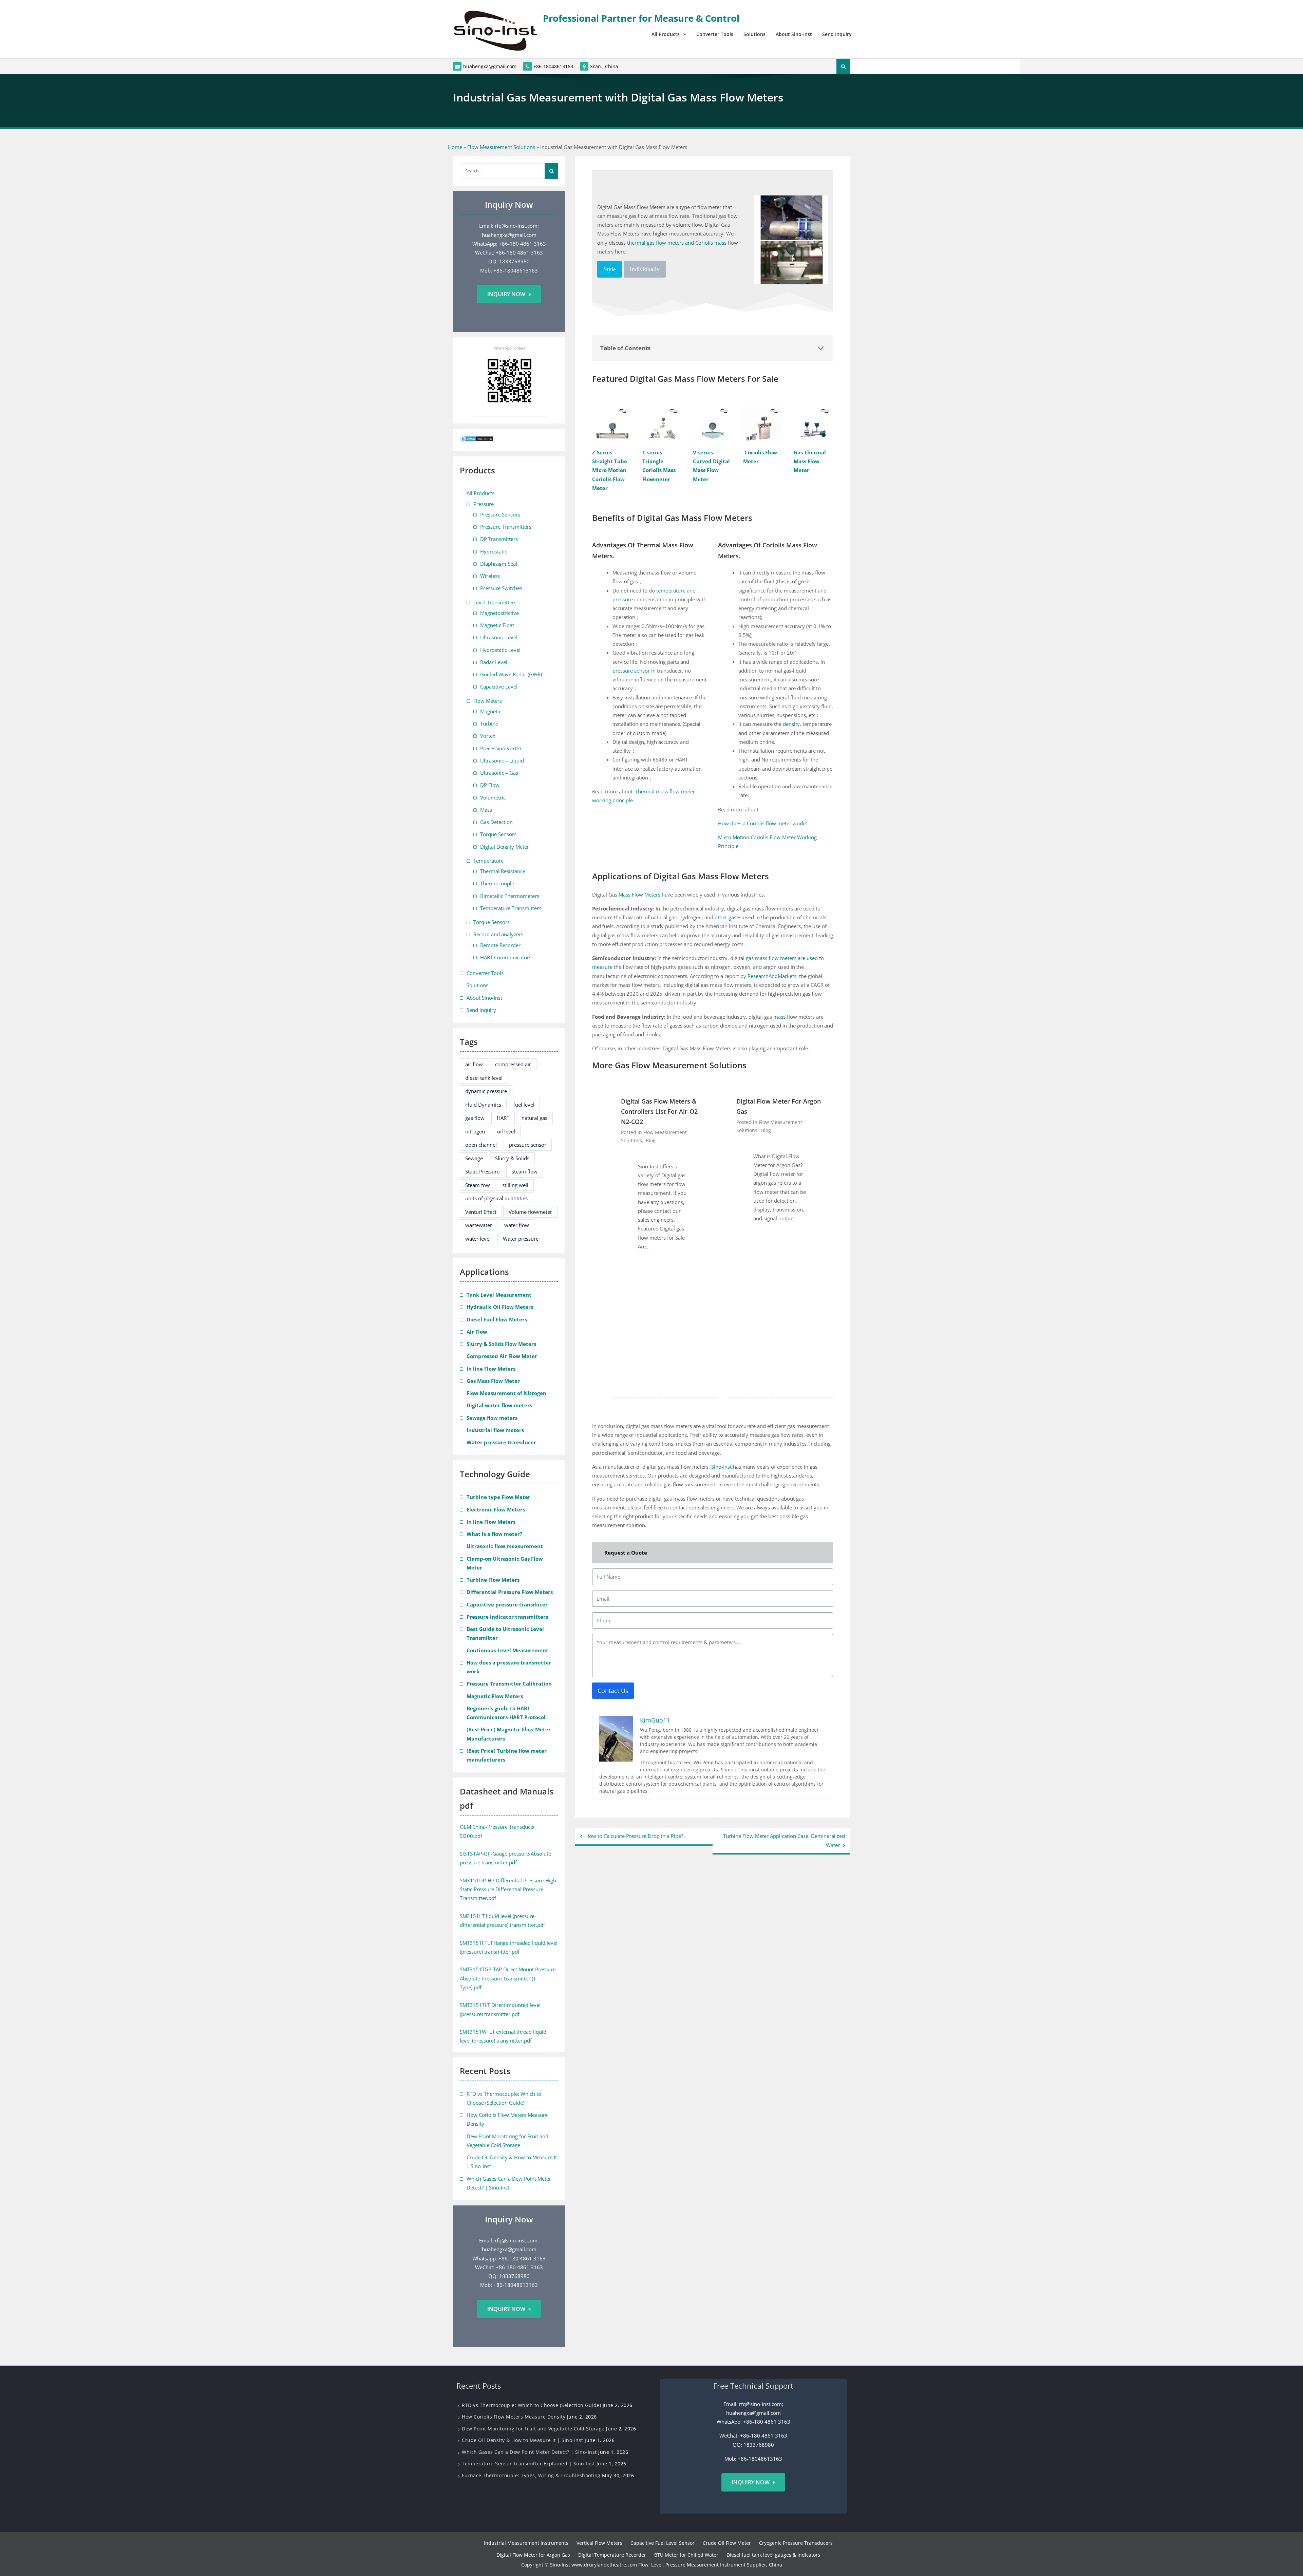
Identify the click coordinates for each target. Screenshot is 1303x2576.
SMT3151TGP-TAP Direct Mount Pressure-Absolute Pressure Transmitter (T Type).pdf (508, 1978)
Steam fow (478, 1185)
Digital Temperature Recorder (612, 2555)
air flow (474, 1064)
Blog (651, 1140)
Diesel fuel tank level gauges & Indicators (773, 2555)
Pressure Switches (501, 588)
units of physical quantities (496, 1198)
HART (503, 1118)
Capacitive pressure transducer (507, 1604)
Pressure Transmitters (506, 527)
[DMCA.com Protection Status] (477, 440)
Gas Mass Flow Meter (493, 1381)
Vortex (488, 736)
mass (779, 1017)
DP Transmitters (499, 539)
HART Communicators (506, 957)
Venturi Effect (481, 1212)
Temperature (488, 861)
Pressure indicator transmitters (507, 1617)
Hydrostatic (494, 551)
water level (478, 1239)
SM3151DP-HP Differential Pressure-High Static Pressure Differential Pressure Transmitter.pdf (508, 1889)
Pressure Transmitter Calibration (509, 1684)
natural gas (534, 1118)
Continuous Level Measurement (507, 1650)
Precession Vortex (501, 748)
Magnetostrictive (499, 613)
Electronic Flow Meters (496, 1509)
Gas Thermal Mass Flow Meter (810, 461)
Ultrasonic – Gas (499, 773)
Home (455, 147)
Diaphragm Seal (499, 564)
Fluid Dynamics (483, 1105)
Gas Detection (496, 822)
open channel (481, 1145)
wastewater (479, 1225)
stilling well (515, 1185)
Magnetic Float (497, 625)
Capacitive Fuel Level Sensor (663, 2543)
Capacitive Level (499, 687)
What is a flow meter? (494, 1534)
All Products (666, 34)
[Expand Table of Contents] (821, 348)
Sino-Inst (721, 1467)
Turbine (489, 723)
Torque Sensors (498, 834)
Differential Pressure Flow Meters (510, 1592)
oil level (506, 1131)
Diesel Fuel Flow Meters (497, 1319)
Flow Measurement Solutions (501, 147)
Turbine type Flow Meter (498, 1497)
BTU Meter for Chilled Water (686, 2555)
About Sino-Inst (794, 34)
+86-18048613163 (553, 66)
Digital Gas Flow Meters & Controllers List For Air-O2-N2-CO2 (660, 1111)
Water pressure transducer (501, 1442)
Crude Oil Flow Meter (727, 2543)
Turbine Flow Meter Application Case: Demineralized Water (784, 1840)
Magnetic (491, 711)
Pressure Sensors (500, 514)
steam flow (525, 1171)
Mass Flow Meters (639, 895)
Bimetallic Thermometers (510, 896)
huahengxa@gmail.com (490, 66)
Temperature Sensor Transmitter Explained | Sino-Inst (528, 2464)
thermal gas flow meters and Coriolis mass (677, 243)
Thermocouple (497, 883)
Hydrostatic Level (500, 650)
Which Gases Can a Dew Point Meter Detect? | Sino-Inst (529, 2452)
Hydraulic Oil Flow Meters (500, 1307)
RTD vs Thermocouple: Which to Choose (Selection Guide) (531, 2405)
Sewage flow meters (492, 1418)
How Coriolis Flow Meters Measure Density (514, 2417)
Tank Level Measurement (499, 1295)
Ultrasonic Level (499, 637)
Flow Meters (488, 701)
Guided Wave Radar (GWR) (511, 674)
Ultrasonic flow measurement (505, 1546)
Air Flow (477, 1332)
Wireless (490, 576)
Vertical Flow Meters (599, 2543)
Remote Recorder (500, 945)
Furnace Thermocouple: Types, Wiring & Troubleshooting (531, 2475)
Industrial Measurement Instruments (526, 2543)
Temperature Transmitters (511, 908)
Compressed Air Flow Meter (502, 1356)
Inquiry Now (506, 294)
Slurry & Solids (512, 1158)
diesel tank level (484, 1078)
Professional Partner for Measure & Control (641, 18)
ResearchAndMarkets (772, 976)
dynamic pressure (486, 1091)
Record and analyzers (498, 934)
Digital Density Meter (505, 847)
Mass (486, 810)
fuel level (524, 1105)
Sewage (474, 1158)
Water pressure (521, 1239)
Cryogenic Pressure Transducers (796, 2543)
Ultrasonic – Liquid (502, 760)
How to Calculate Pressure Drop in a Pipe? (634, 1836)
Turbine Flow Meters (493, 1580)
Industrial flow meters (495, 1430)
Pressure (484, 504)
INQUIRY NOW (751, 2482)
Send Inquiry (837, 34)
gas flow (475, 1118)
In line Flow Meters (491, 1369)
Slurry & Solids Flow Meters (501, 1344)
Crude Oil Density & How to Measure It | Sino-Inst (523, 2440)
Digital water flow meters (499, 1405)
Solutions (754, 34)
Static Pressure (482, 1171)
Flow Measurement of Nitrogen (506, 1393)
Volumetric (493, 797)
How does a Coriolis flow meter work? (762, 823)
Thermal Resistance (503, 871)
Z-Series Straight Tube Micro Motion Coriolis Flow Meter (610, 470)
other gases (728, 917)
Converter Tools (715, 34)
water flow (517, 1225)
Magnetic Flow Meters (495, 1696)
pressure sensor (631, 671)
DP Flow (490, 785)
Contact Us (613, 1691)
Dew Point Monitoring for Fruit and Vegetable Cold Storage (533, 2429)
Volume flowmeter (530, 1212)
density (791, 724)
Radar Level (494, 662)
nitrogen (475, 1131)
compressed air (513, 1064)
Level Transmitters (495, 602)
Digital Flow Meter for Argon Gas (779, 1106)
